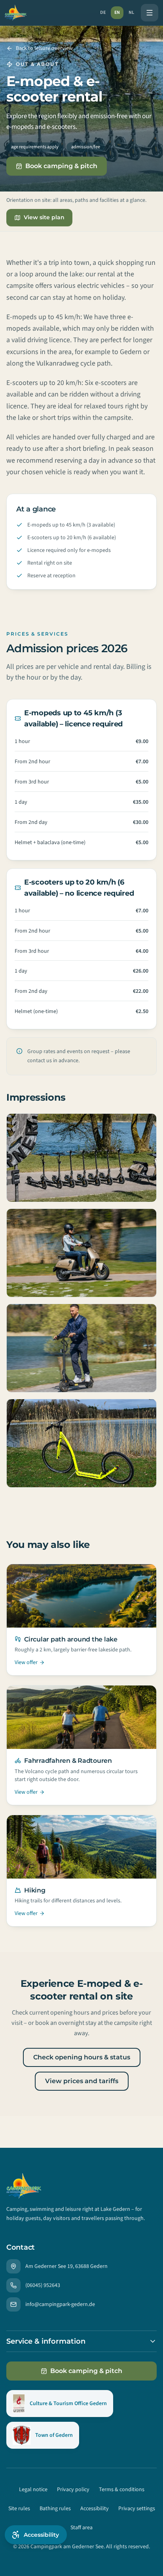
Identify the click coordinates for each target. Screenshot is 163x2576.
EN (117, 12)
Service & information (46, 2341)
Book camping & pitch (61, 166)
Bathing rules (55, 2509)
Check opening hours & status (82, 2057)
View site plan (44, 217)
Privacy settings (137, 2509)
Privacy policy (73, 2490)
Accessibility (95, 2509)
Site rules (19, 2509)
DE (103, 12)
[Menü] (150, 13)
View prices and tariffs (82, 2081)
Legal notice (33, 2490)
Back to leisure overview (44, 48)
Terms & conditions (122, 2490)
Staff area (81, 2528)
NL (131, 12)
